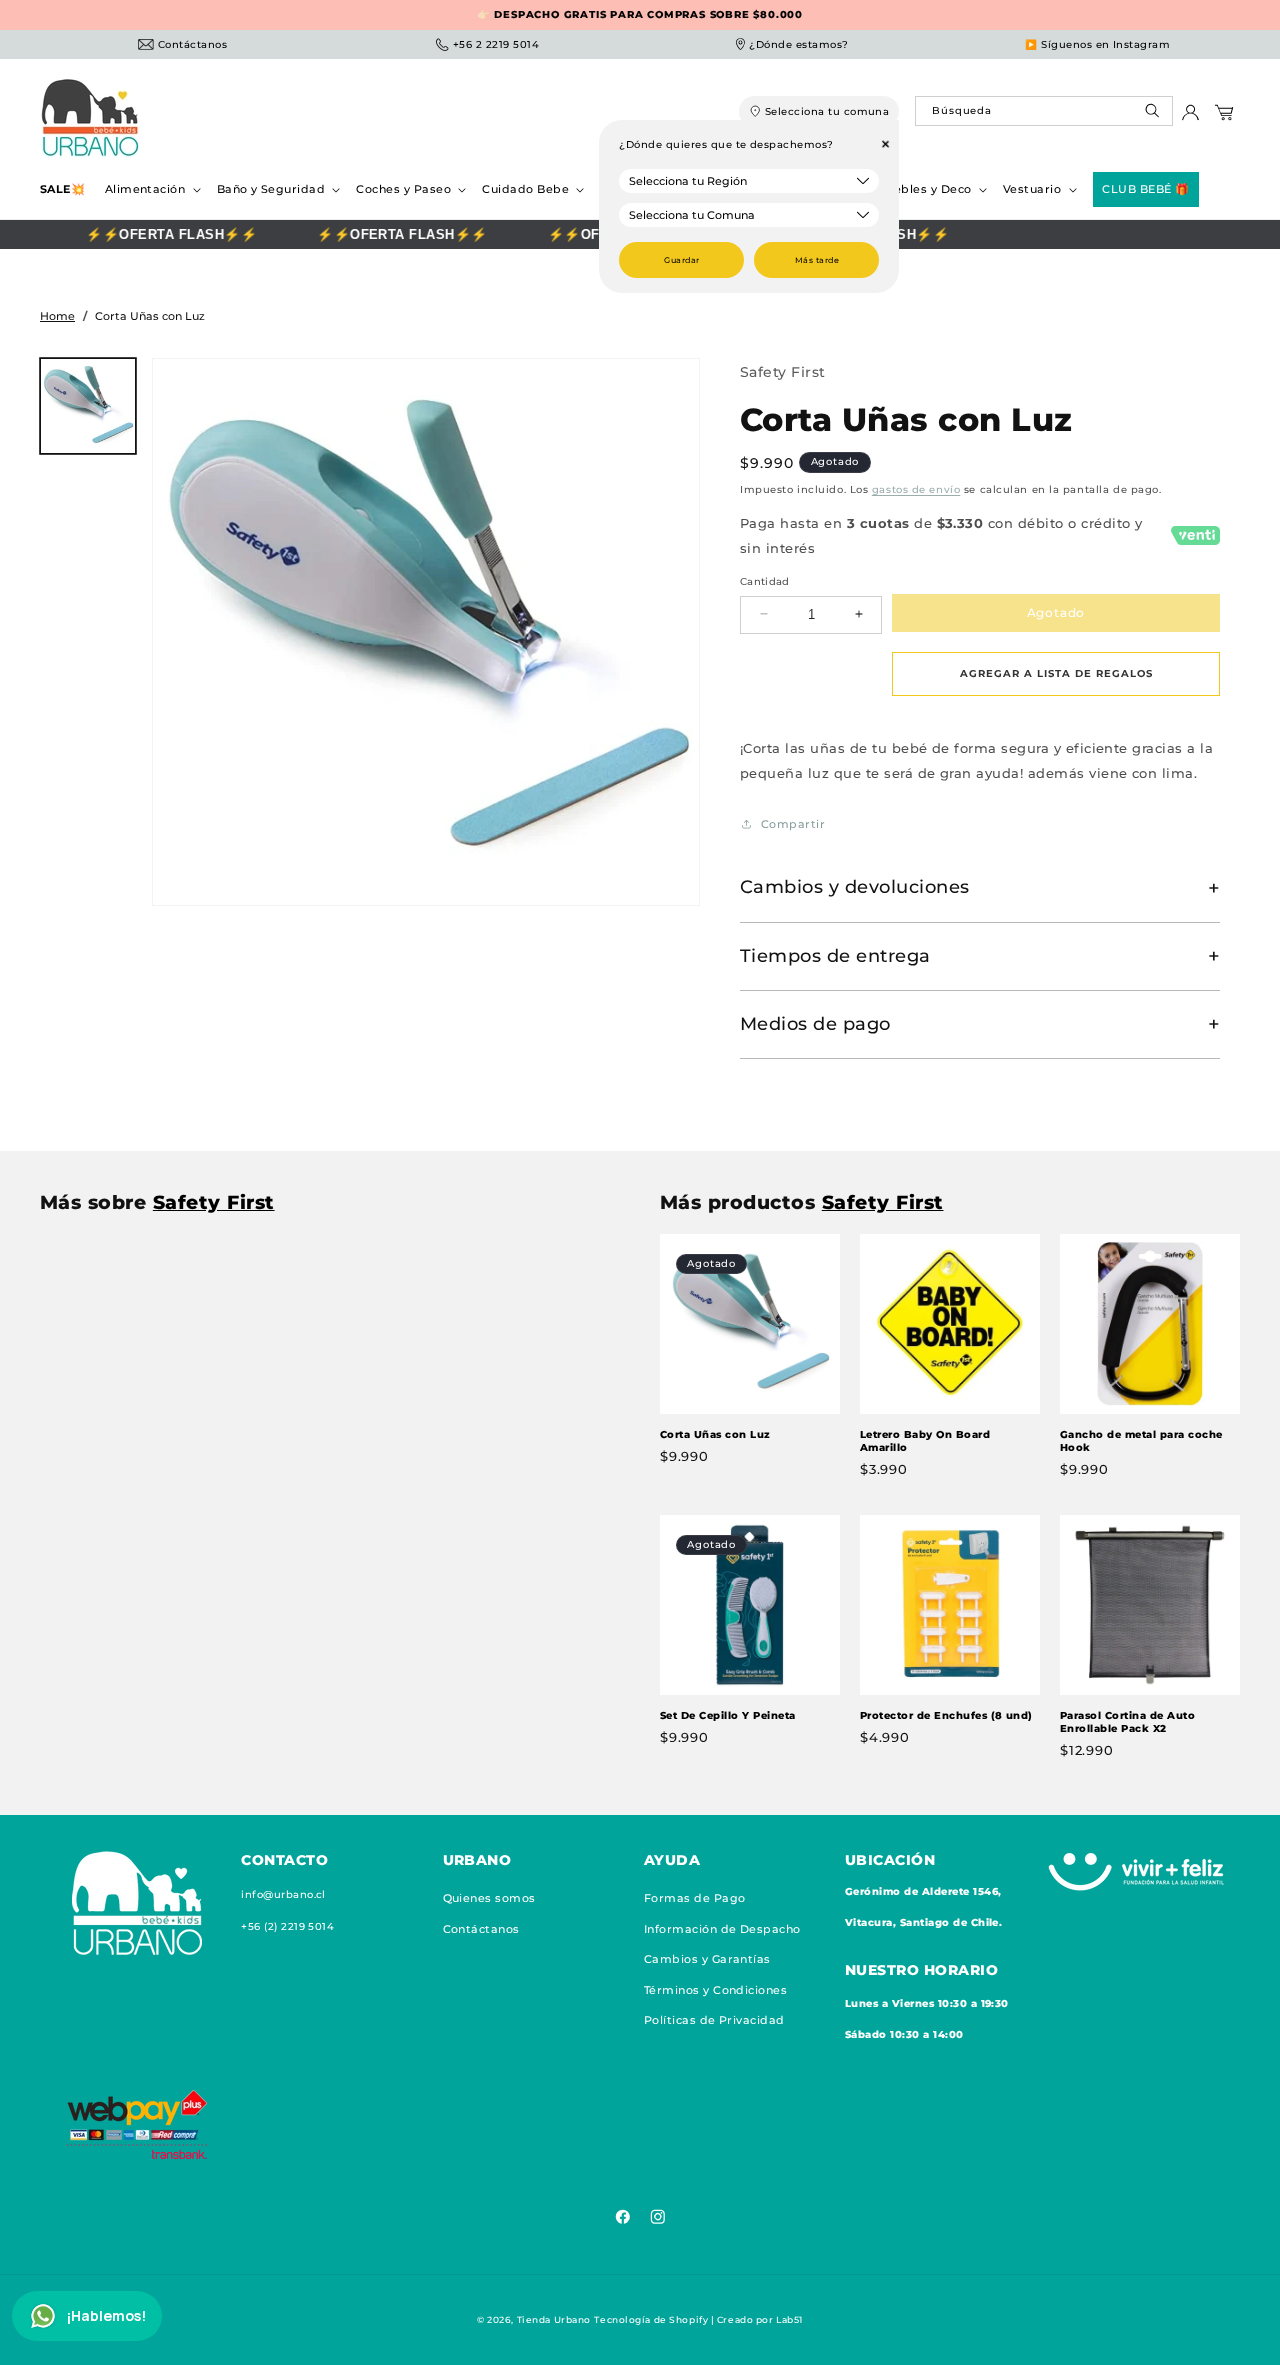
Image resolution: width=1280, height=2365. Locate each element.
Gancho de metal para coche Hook (1141, 1441)
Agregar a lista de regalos (1056, 672)
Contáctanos (481, 1930)
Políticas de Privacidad (714, 2021)
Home (57, 316)
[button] (151, 189)
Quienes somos (489, 1899)
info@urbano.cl (283, 1895)
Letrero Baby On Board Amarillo (925, 1441)
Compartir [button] (793, 824)
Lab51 (789, 2319)
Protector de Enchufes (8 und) (946, 1714)
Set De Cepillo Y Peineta (728, 1714)
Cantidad (765, 580)
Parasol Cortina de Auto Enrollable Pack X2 (1127, 1721)
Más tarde (817, 260)
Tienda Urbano (554, 2319)
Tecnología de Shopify (651, 2319)
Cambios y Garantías (707, 1960)
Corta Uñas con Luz (715, 1434)
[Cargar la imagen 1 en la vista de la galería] (88, 406)
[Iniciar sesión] (1190, 117)
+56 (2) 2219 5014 (287, 1926)
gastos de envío (916, 488)
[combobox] (1043, 111)
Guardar (681, 260)
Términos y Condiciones (716, 1990)
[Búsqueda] (1154, 115)
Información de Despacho (722, 1930)
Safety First (783, 372)
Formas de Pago (695, 1899)
